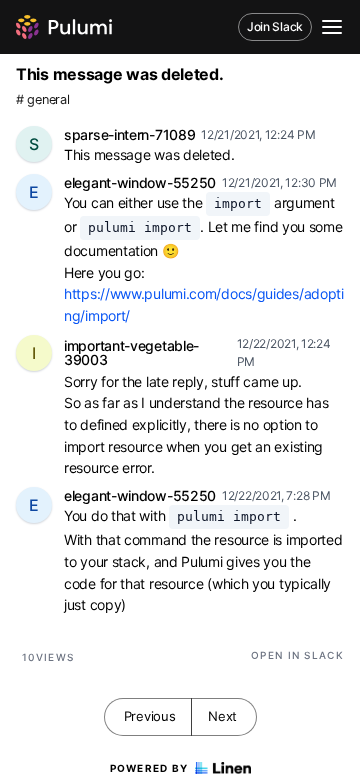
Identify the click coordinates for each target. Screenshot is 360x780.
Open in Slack (297, 655)
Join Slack (275, 26)
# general (42, 99)
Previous (150, 716)
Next (222, 716)
